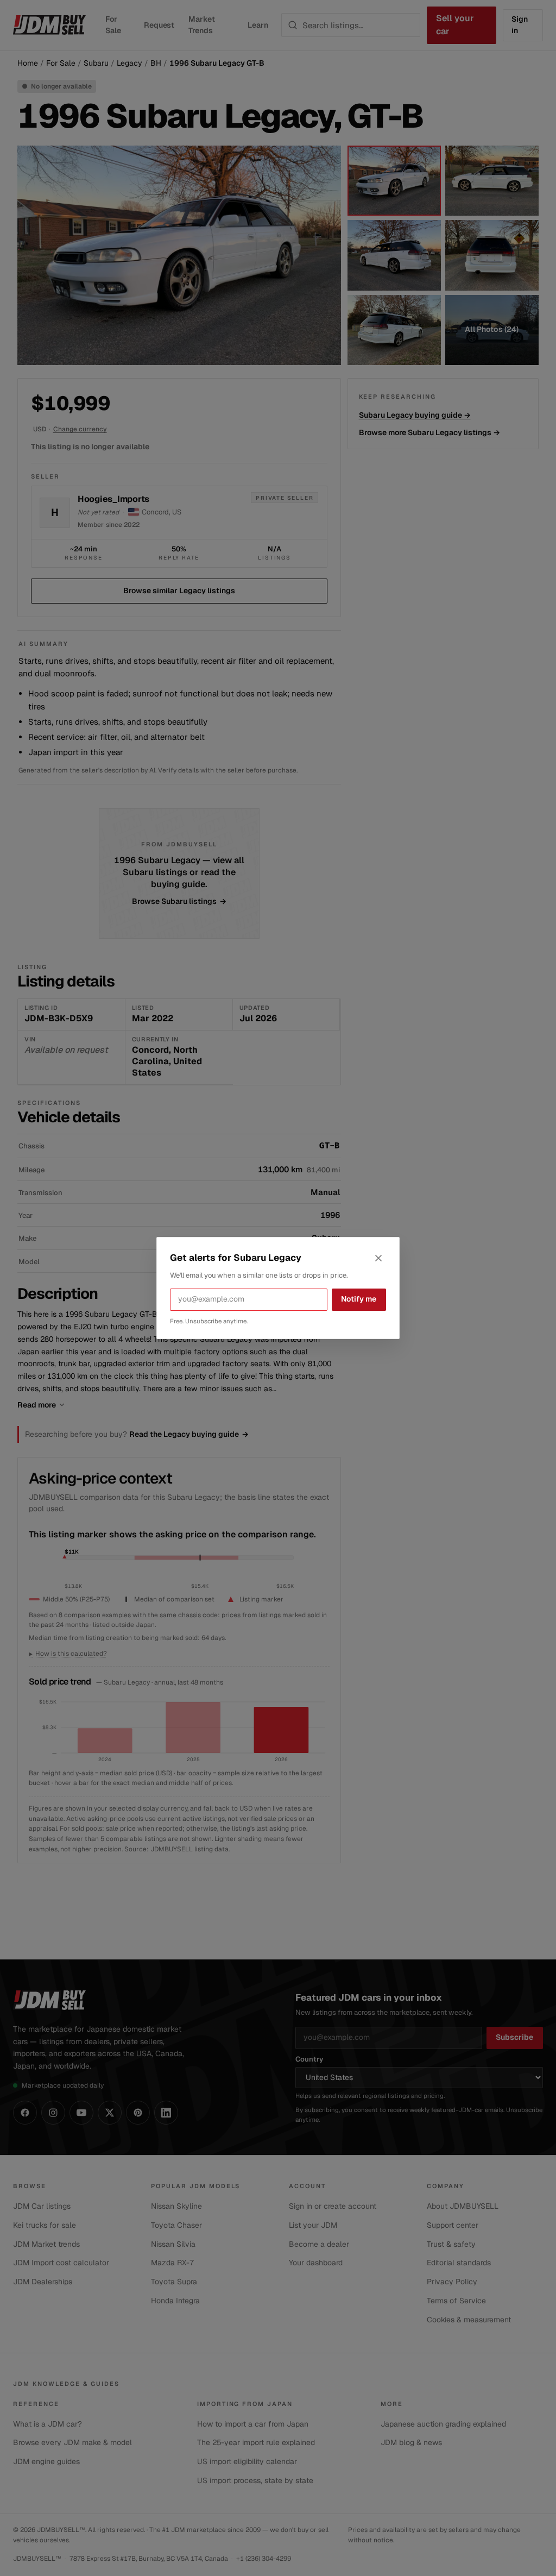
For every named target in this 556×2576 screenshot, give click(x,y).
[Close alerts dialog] (378, 1258)
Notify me (359, 1299)
